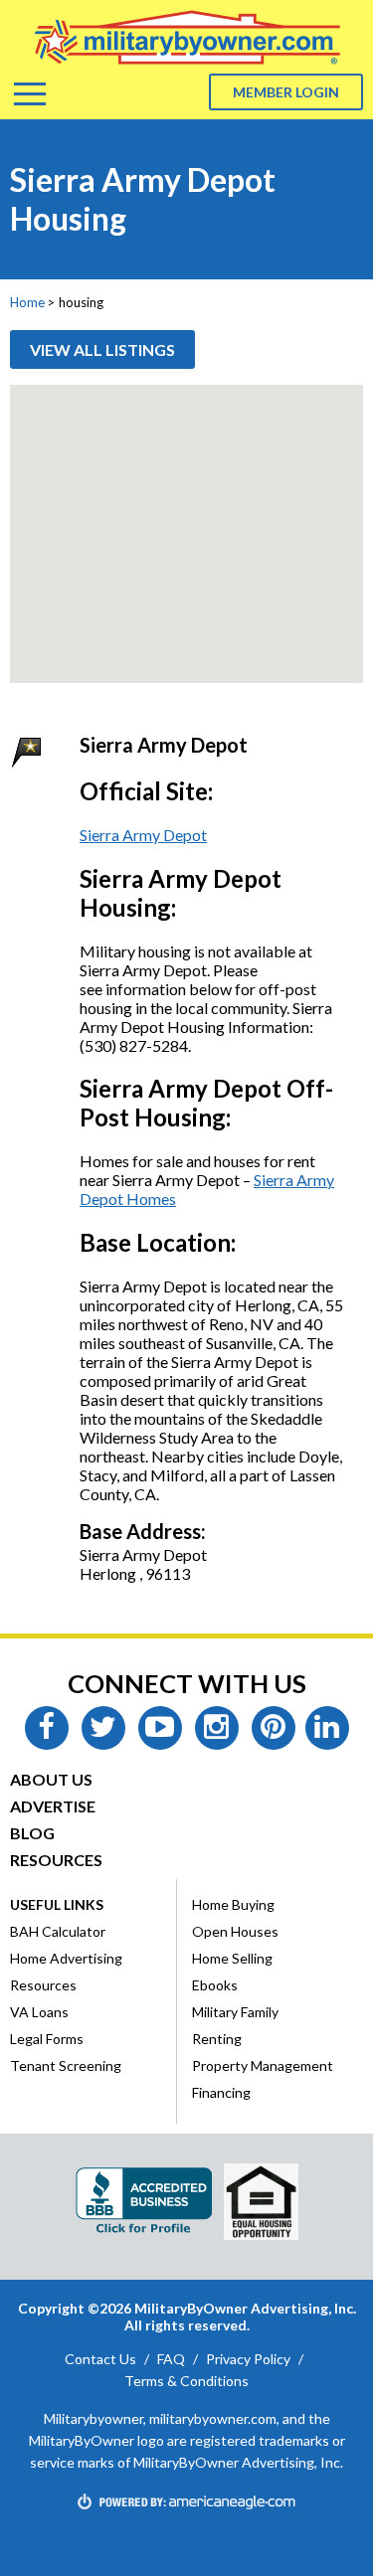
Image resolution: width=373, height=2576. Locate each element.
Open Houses (235, 1931)
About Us (51, 1779)
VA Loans (39, 2012)
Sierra (274, 1180)
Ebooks (215, 1985)
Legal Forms (47, 2039)
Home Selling (232, 1958)
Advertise (53, 1806)
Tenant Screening (66, 2065)
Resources (56, 1860)
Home (27, 302)
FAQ (171, 2359)
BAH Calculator (58, 1931)
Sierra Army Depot (143, 835)
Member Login (286, 92)
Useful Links (57, 1904)
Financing (221, 2092)
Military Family (235, 2012)
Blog (32, 1833)
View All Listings (102, 349)
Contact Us (100, 2359)
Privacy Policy (248, 2359)
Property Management (263, 2065)
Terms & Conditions (186, 2381)
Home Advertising (66, 1958)
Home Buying (233, 1904)
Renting (217, 2039)
